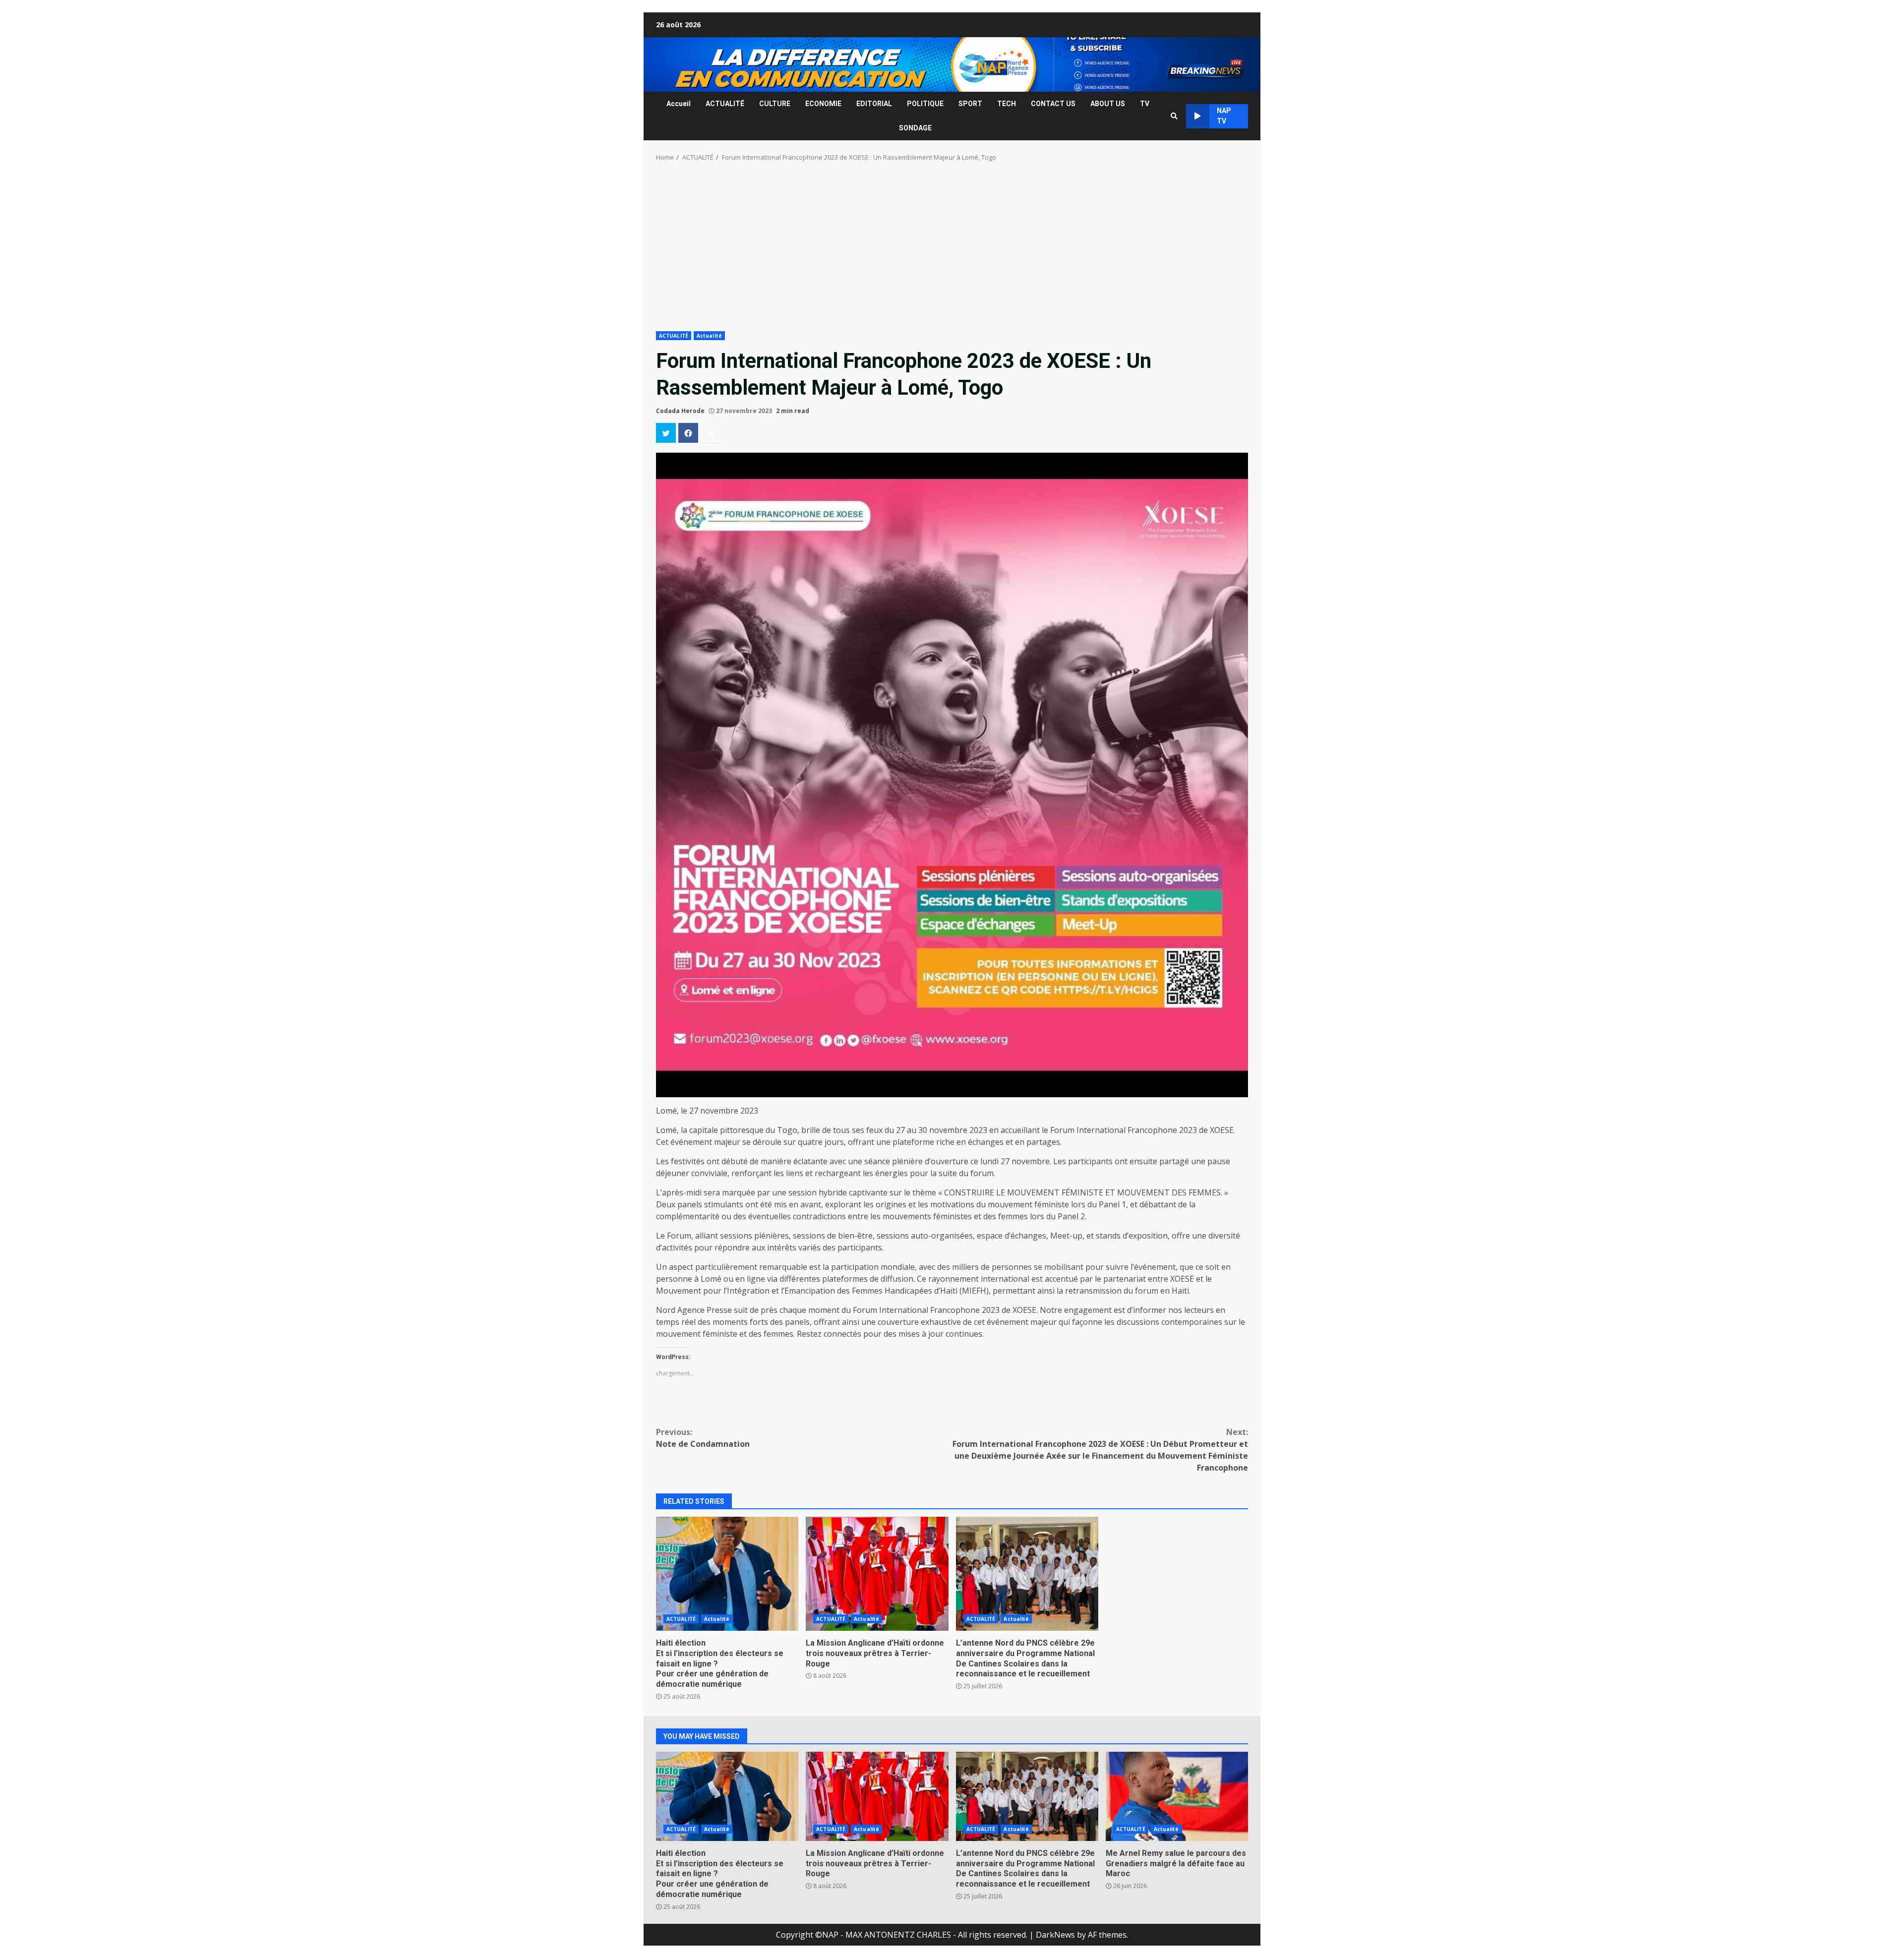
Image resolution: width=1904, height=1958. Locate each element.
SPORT (970, 104)
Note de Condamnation (703, 1438)
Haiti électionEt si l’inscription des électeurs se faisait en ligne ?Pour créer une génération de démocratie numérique (727, 1574)
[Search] (1174, 116)
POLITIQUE (925, 104)
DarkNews (1055, 1935)
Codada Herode (680, 411)
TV (1145, 104)
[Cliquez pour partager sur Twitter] (666, 433)
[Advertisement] (952, 249)
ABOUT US (1108, 104)
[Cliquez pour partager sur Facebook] (688, 433)
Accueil (679, 104)
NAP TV (1224, 116)
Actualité (709, 336)
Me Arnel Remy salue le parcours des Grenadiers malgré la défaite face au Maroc (1177, 1796)
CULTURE (775, 104)
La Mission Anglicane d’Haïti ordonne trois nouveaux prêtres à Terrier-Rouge (877, 1574)
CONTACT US (1053, 104)
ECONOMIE (823, 104)
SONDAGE (915, 128)
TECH (1007, 104)
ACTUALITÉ (725, 104)
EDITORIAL (874, 104)
